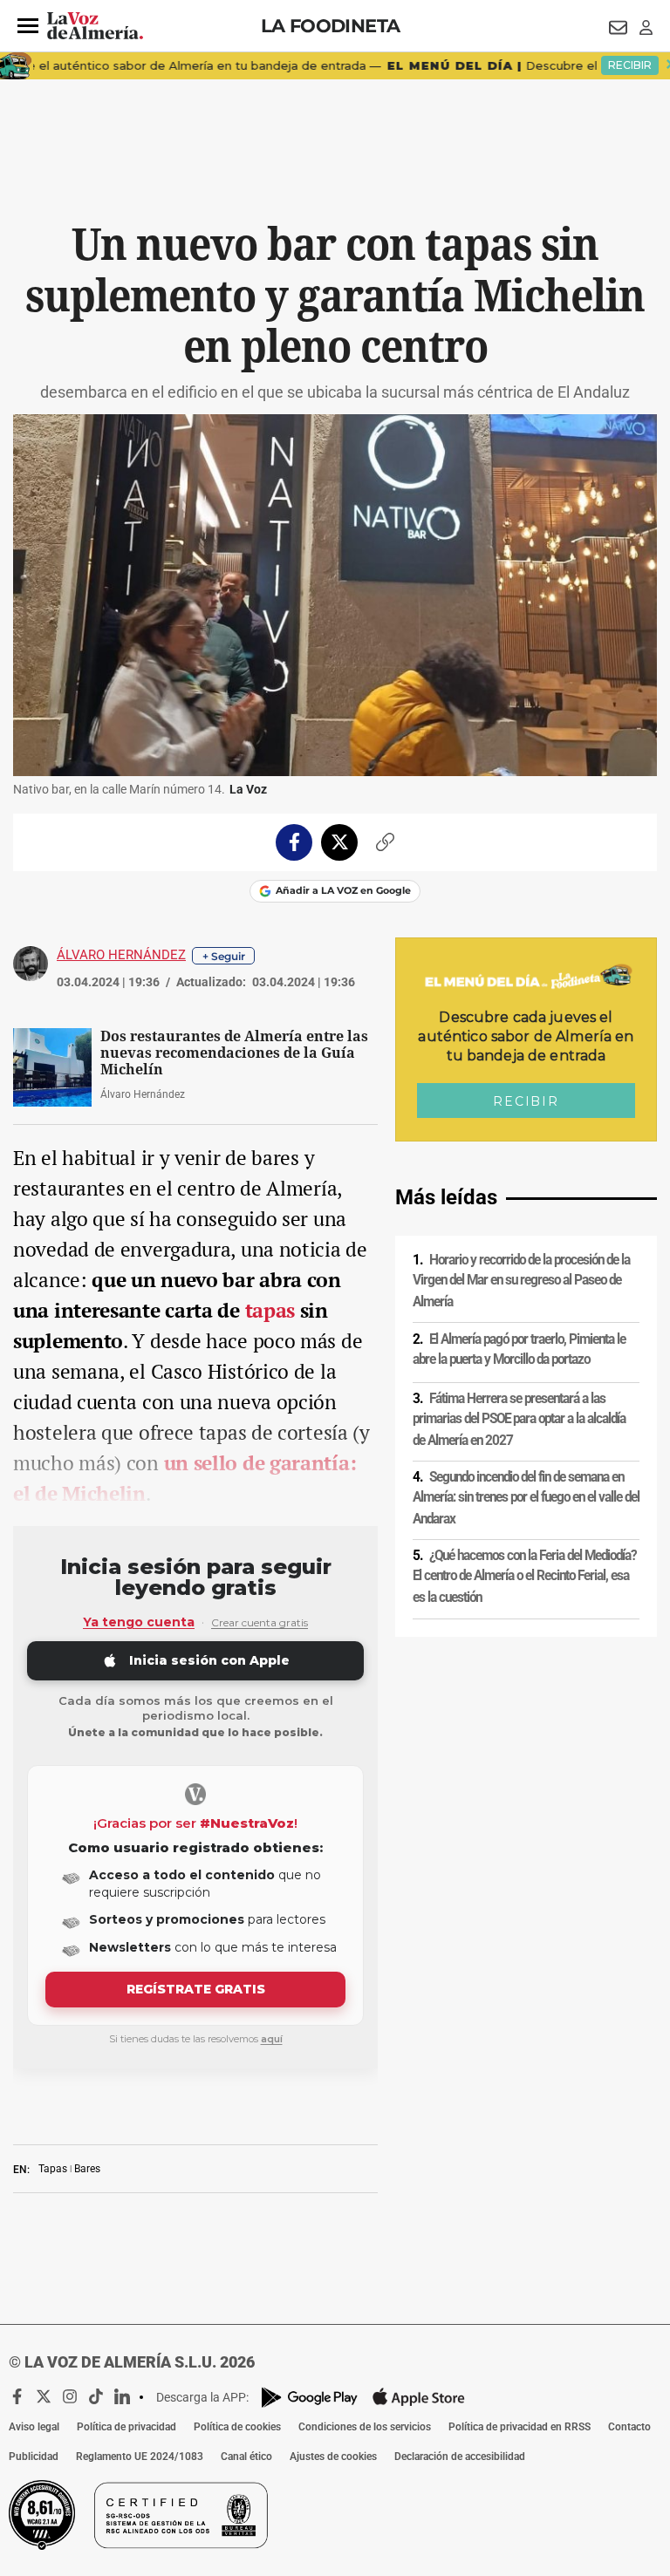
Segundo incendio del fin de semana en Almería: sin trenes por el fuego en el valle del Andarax (526, 1498)
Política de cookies (237, 2427)
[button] (28, 26)
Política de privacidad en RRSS (520, 2427)
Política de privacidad (126, 2427)
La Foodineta (331, 26)
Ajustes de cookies (333, 2457)
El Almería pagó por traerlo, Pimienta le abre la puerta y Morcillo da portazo (519, 1349)
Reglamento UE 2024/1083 (140, 2457)
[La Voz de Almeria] (95, 26)
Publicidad (34, 2457)
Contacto (629, 2427)
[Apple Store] (419, 2397)
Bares (87, 2169)
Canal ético (246, 2457)
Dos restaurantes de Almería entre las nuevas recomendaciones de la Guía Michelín (234, 1053)
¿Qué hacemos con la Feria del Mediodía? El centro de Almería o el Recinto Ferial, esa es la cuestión (524, 1576)
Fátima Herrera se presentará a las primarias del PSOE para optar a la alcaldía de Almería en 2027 (519, 1419)
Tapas (53, 2169)
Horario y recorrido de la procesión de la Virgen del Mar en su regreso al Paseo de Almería (521, 1281)
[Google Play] (310, 2398)
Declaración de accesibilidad (460, 2457)
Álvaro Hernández (121, 955)
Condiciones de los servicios (365, 2427)
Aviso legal (34, 2427)
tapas (273, 1310)
